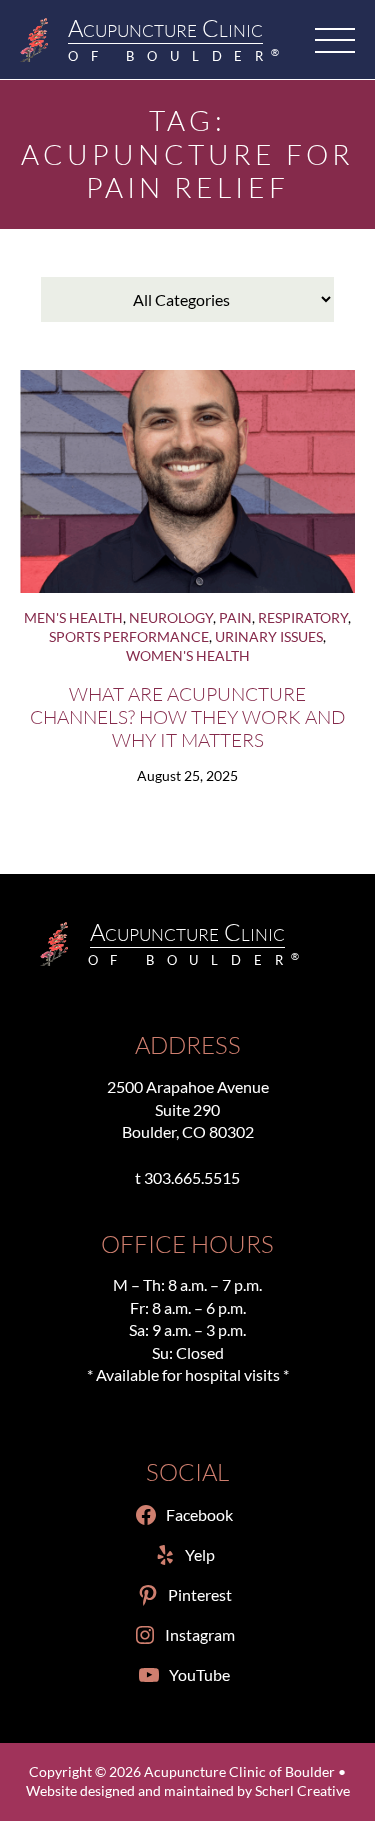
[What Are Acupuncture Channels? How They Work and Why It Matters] (187, 481)
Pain (235, 618)
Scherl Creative (302, 1791)
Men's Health (73, 618)
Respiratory (303, 618)
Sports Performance (129, 637)
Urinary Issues (269, 637)
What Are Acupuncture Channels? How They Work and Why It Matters (187, 716)
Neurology (171, 618)
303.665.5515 (192, 1177)
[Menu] (335, 40)
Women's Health (188, 656)
